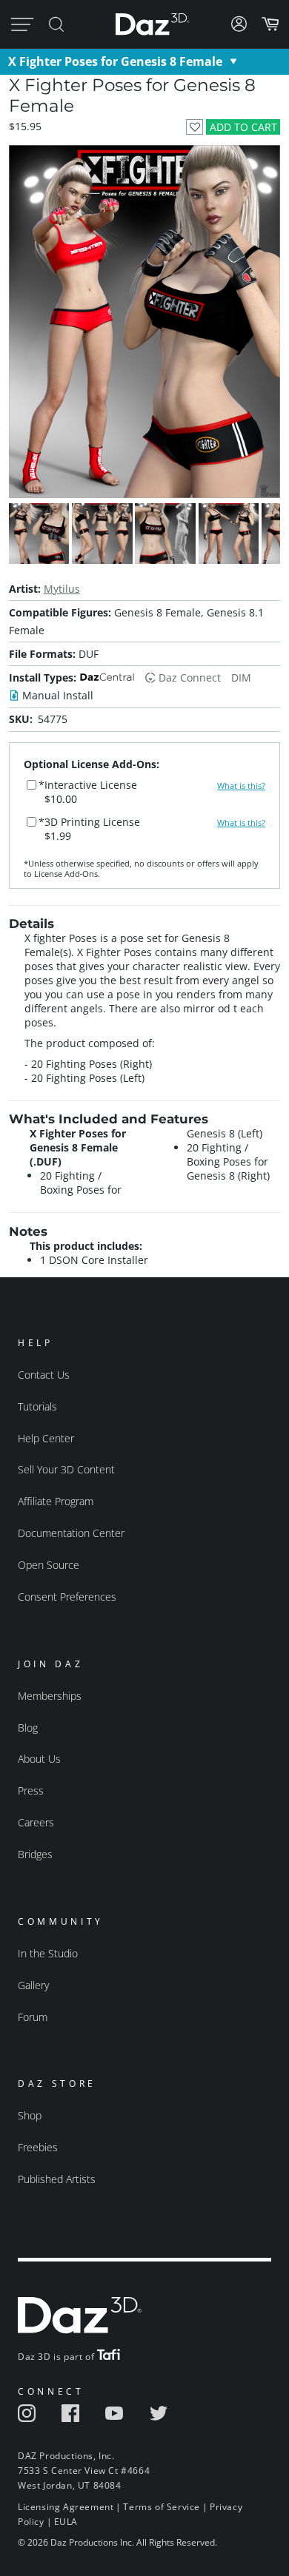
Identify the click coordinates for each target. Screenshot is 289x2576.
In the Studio (48, 1953)
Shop (30, 2115)
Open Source (49, 1565)
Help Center (46, 1438)
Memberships (50, 1696)
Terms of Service (162, 2507)
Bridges (35, 1854)
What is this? (241, 786)
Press (31, 1790)
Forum (33, 2017)
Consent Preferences (67, 1597)
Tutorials (37, 1406)
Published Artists (57, 2179)
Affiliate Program (56, 1501)
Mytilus (62, 589)
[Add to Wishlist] (195, 127)
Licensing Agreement (66, 2507)
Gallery (33, 1985)
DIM (241, 677)
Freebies (38, 2147)
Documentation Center (71, 1533)
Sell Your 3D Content (66, 1469)
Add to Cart (243, 127)
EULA (66, 2522)
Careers (36, 1822)
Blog (28, 1728)
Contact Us (44, 1375)
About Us (39, 1759)
